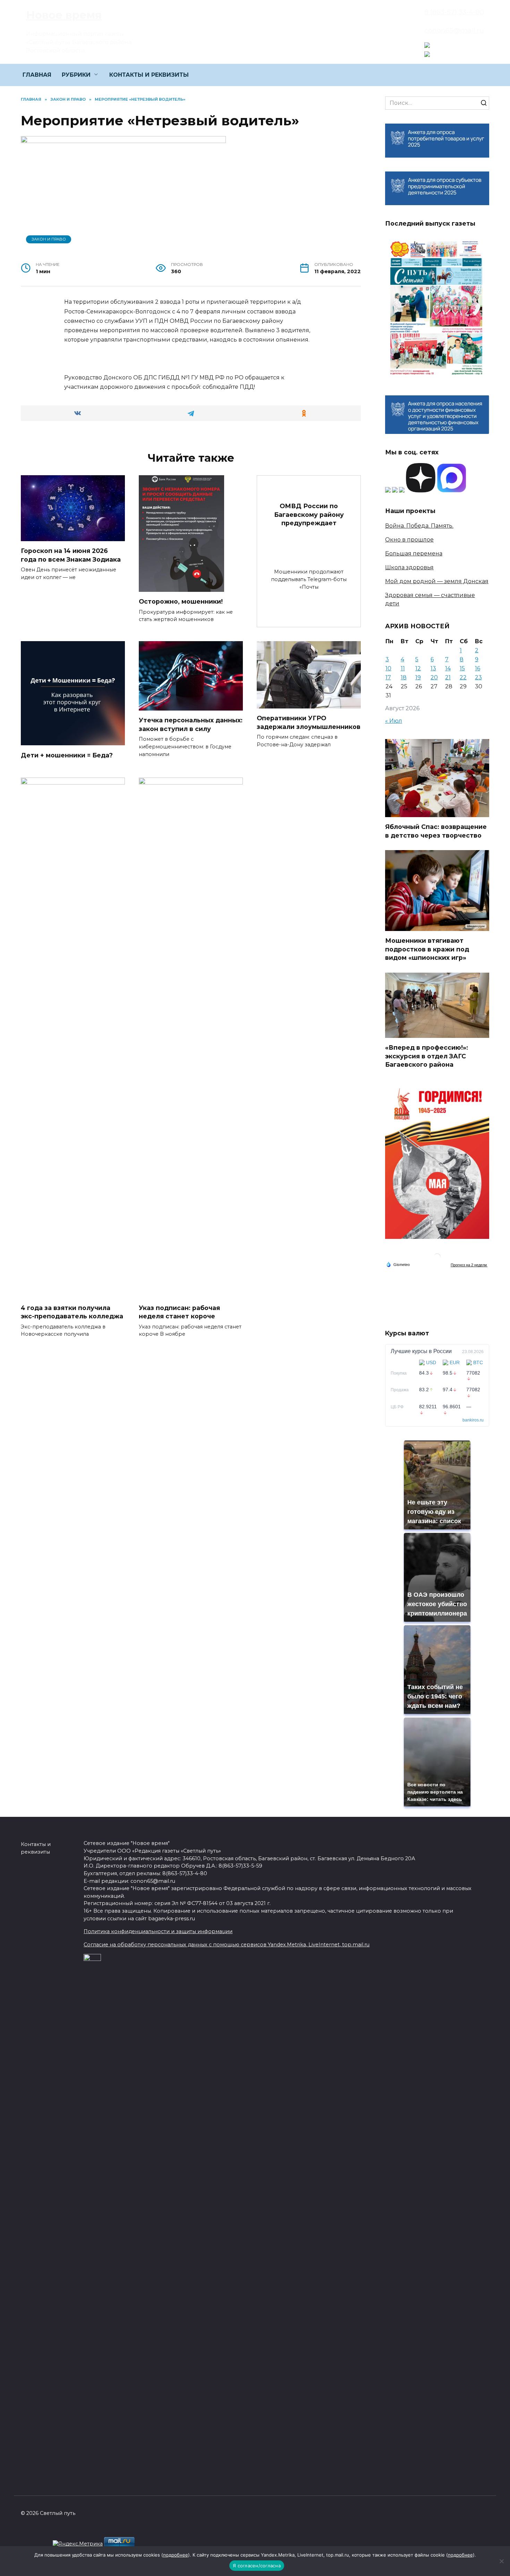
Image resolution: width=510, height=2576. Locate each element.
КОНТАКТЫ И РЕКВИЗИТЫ (149, 75)
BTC (478, 1362)
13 (433, 668)
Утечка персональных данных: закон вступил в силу (191, 724)
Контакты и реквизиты (36, 1848)
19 (418, 677)
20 (434, 677)
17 (388, 677)
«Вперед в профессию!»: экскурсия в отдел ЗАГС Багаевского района (427, 1056)
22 (463, 677)
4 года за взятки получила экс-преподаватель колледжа (72, 1312)
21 (448, 677)
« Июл (394, 721)
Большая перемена (414, 553)
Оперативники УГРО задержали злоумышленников (309, 722)
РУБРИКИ (76, 75)
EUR (455, 1362)
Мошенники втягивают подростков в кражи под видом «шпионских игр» (427, 949)
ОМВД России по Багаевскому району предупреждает (309, 514)
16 (478, 668)
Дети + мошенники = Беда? (67, 755)
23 (478, 677)
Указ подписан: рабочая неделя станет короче (179, 1312)
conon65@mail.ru (454, 30)
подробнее (176, 2555)
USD (431, 1362)
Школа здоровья (409, 567)
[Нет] (501, 2561)
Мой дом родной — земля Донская (437, 581)
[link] (427, 44)
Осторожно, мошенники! (181, 601)
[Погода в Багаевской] (437, 1258)
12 (418, 668)
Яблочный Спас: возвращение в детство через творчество (436, 831)
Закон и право (49, 239)
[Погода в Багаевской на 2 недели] (469, 1265)
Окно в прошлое (409, 540)
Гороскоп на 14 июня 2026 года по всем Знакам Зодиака (71, 555)
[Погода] (398, 1264)
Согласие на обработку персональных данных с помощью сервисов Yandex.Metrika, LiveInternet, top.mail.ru (227, 1945)
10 (388, 668)
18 (404, 677)
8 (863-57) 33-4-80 (454, 12)
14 (448, 668)
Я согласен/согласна (257, 2566)
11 (403, 668)
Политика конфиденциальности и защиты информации (158, 1931)
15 (462, 668)
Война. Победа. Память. (419, 526)
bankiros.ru (473, 1420)
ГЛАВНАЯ (37, 75)
